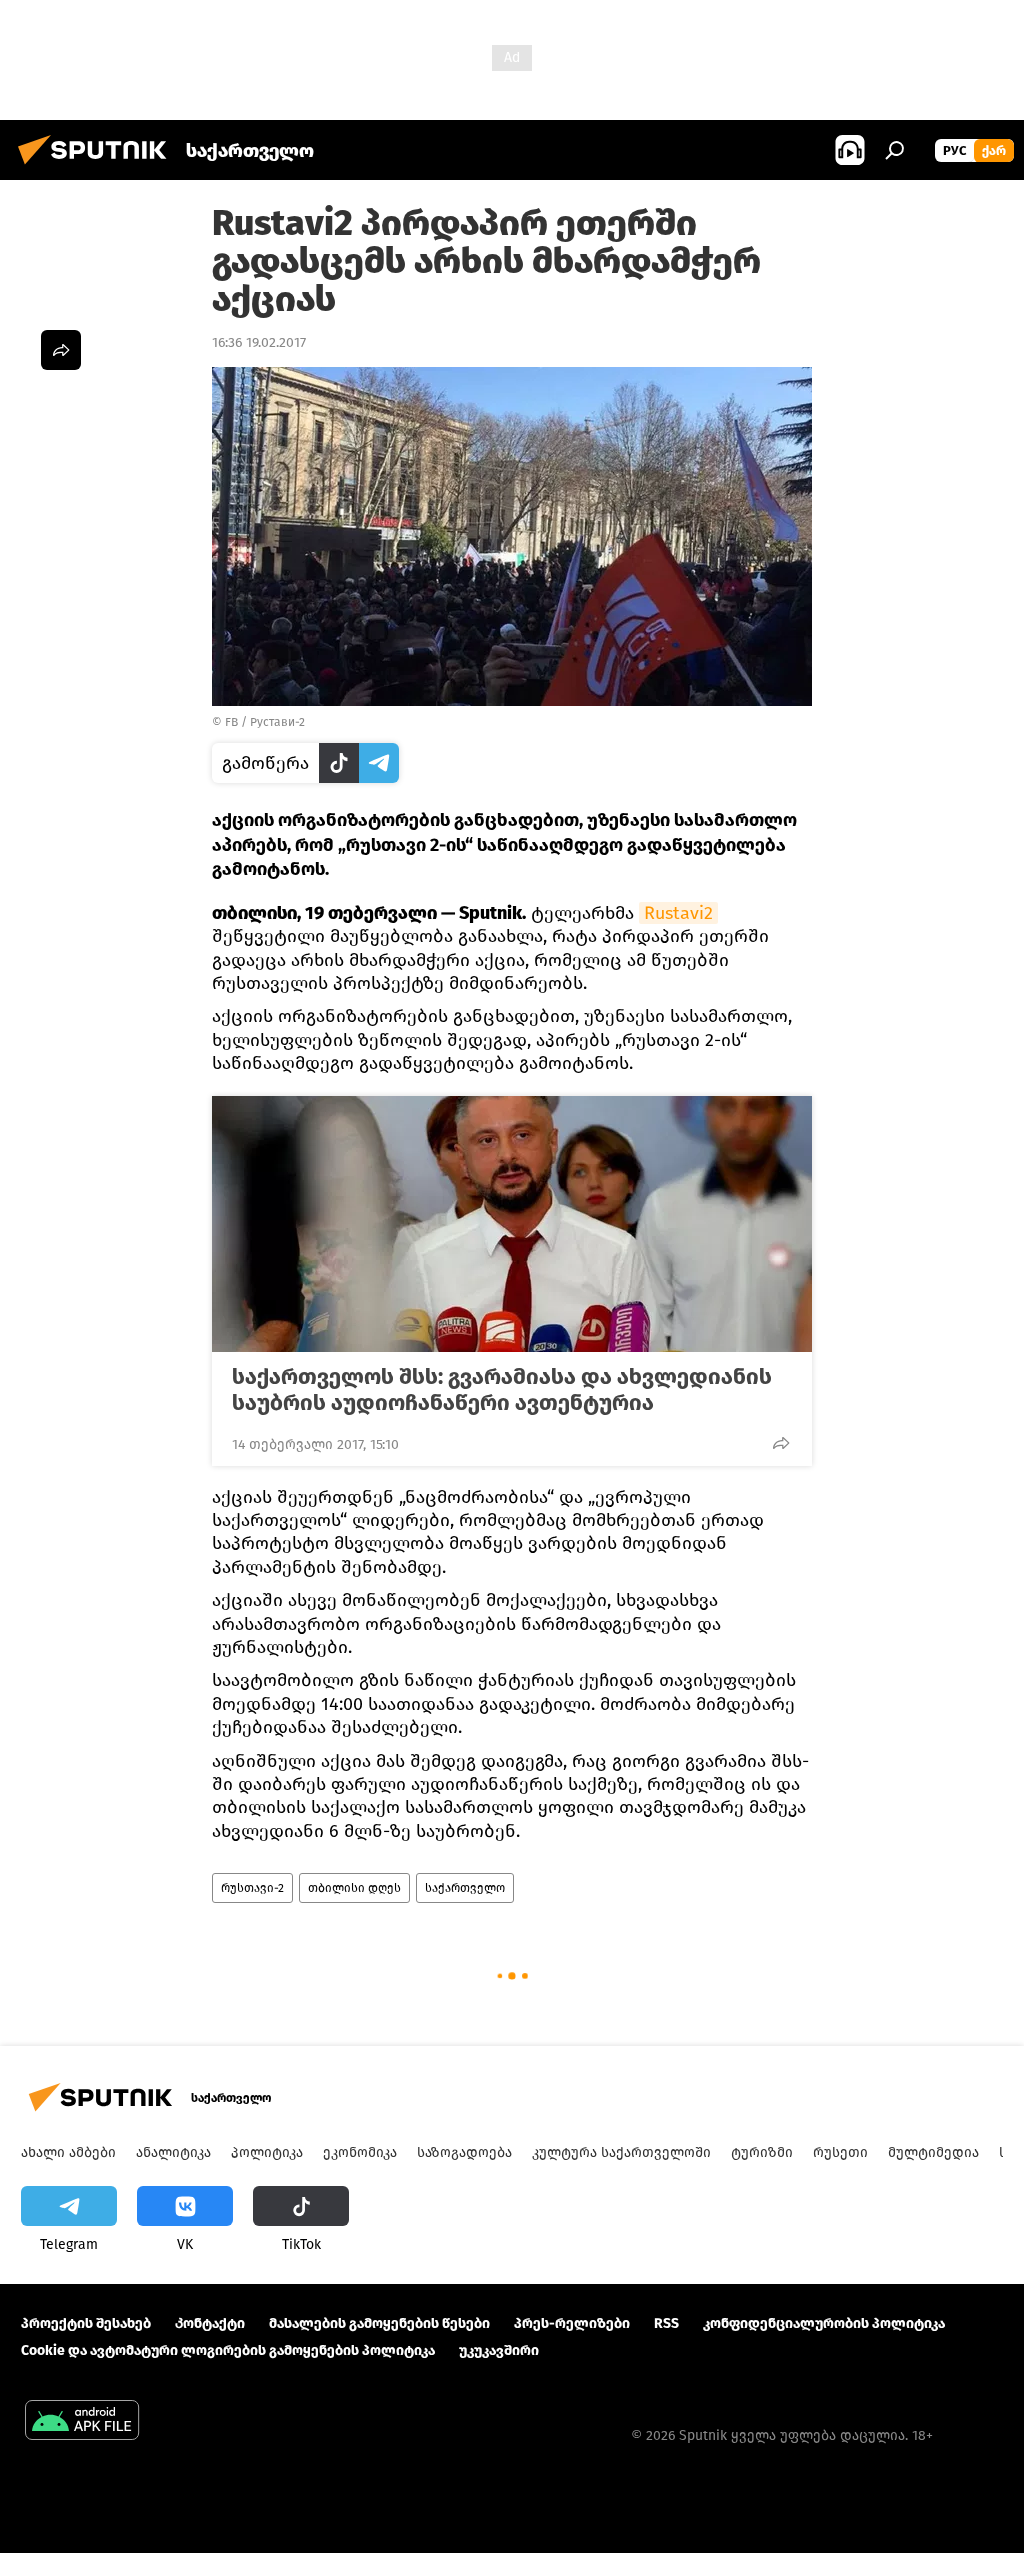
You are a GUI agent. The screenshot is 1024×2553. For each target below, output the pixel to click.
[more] (781, 1443)
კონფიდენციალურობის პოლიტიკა (824, 2323)
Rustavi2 (678, 913)
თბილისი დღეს (354, 1888)
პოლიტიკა (267, 2152)
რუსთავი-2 (252, 1888)
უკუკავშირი (499, 2350)
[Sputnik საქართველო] (98, 167)
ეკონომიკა (360, 2152)
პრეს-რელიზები (572, 2323)
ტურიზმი (762, 2152)
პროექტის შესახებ (86, 2323)
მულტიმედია (933, 2152)
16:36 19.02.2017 (259, 342)
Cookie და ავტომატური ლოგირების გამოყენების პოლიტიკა (228, 2350)
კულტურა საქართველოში (621, 2152)
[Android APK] (82, 2422)
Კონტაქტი (210, 2323)
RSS (666, 2323)
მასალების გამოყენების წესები (379, 2323)
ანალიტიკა (173, 2152)
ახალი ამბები (68, 2152)
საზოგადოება (464, 2152)
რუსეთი (840, 2152)
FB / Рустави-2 (265, 722)
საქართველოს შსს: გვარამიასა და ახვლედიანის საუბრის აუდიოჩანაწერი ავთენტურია (502, 1390)
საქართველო (465, 1888)
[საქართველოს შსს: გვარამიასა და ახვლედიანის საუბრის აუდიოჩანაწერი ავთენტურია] (512, 1224)
